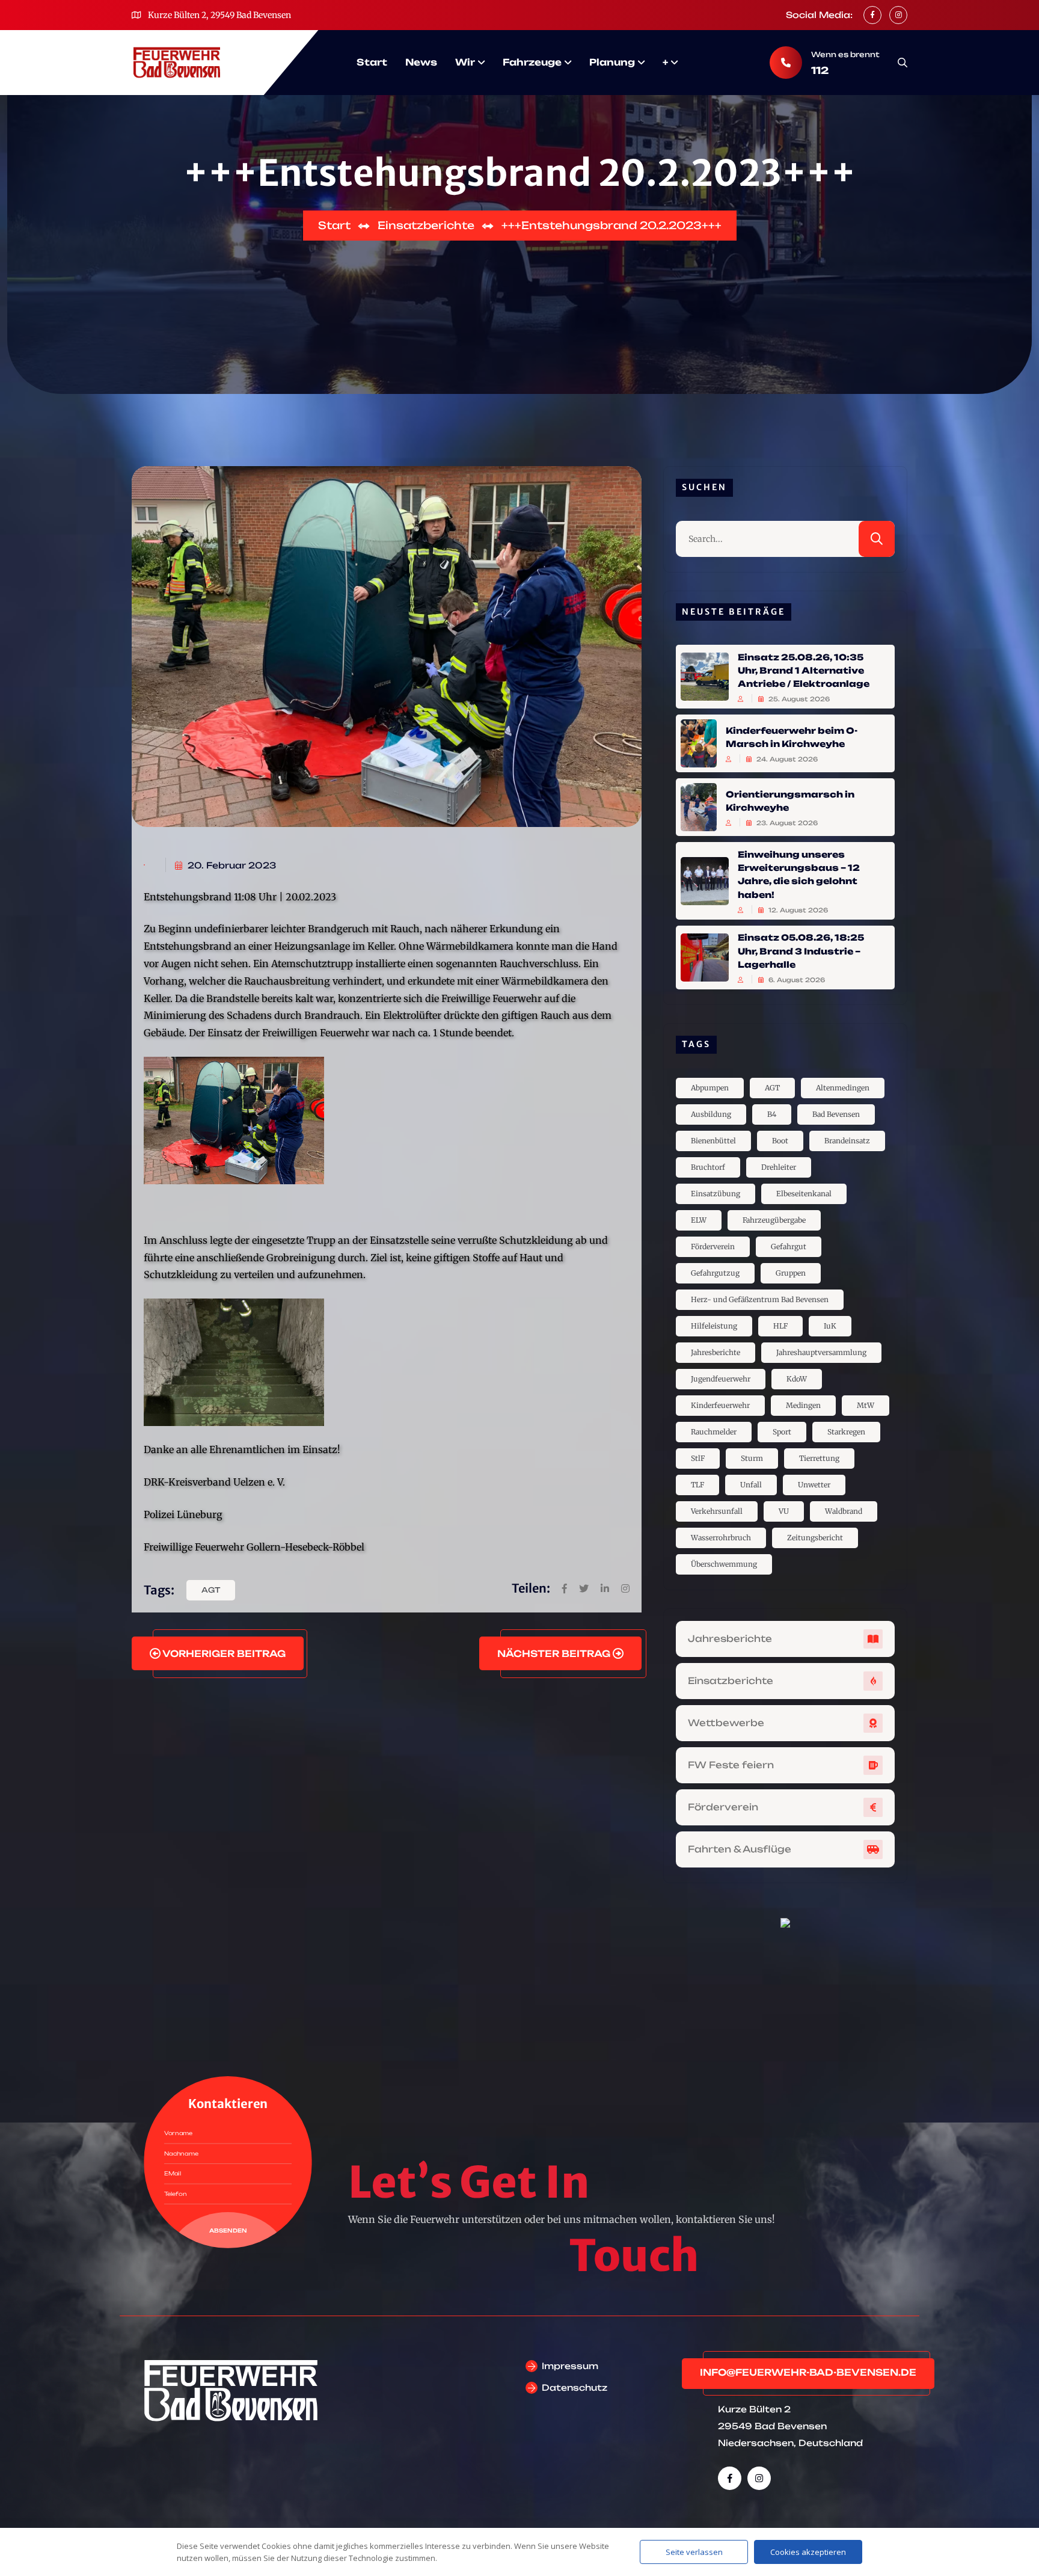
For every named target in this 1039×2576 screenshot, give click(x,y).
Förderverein (713, 1247)
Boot (780, 1141)
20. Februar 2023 (231, 865)
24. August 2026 (786, 759)
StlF (698, 1458)
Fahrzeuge (532, 62)
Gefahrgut (789, 1247)
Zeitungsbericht (815, 1538)
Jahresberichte (716, 1352)
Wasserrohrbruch (721, 1538)
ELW (699, 1220)
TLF (697, 1485)
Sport (782, 1432)
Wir (465, 62)
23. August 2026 (786, 823)
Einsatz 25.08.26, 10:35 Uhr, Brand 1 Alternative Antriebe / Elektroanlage (804, 670)
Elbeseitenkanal (804, 1194)
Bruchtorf (708, 1167)
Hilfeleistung (714, 1326)
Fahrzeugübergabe (774, 1220)
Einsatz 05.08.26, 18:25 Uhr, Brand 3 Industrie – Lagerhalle (801, 951)
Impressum (570, 2366)
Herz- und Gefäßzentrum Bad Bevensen (760, 1299)
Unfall (751, 1485)
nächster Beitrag (555, 1654)
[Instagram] (759, 2478)
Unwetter (814, 1485)
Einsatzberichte (731, 1681)
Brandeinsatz (847, 1141)
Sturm (752, 1458)
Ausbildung (711, 1114)
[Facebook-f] (730, 2478)
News (421, 62)
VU (784, 1511)
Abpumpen (710, 1088)
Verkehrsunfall (717, 1511)
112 (820, 70)
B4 (772, 1114)
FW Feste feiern (731, 1765)
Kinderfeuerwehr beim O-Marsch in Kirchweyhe (792, 736)
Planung (612, 62)
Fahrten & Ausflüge (740, 1849)
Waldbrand (844, 1511)
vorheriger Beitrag (223, 1654)
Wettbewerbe (726, 1723)
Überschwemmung (724, 1564)
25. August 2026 (798, 699)
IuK (830, 1326)
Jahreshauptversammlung (821, 1352)
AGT (211, 1590)
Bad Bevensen (836, 1114)
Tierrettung (819, 1458)
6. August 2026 (796, 980)
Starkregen (846, 1432)
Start (372, 62)
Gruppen (791, 1273)
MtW (866, 1405)
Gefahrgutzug (715, 1273)
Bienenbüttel (713, 1141)
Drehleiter (779, 1167)
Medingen (803, 1405)
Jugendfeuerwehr (721, 1379)
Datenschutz (575, 2387)
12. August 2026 (797, 910)
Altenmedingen (843, 1088)
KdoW (797, 1379)
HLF (780, 1326)
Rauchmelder (714, 1432)
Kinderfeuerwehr (720, 1405)
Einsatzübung (716, 1194)
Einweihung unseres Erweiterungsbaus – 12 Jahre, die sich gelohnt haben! (799, 874)
